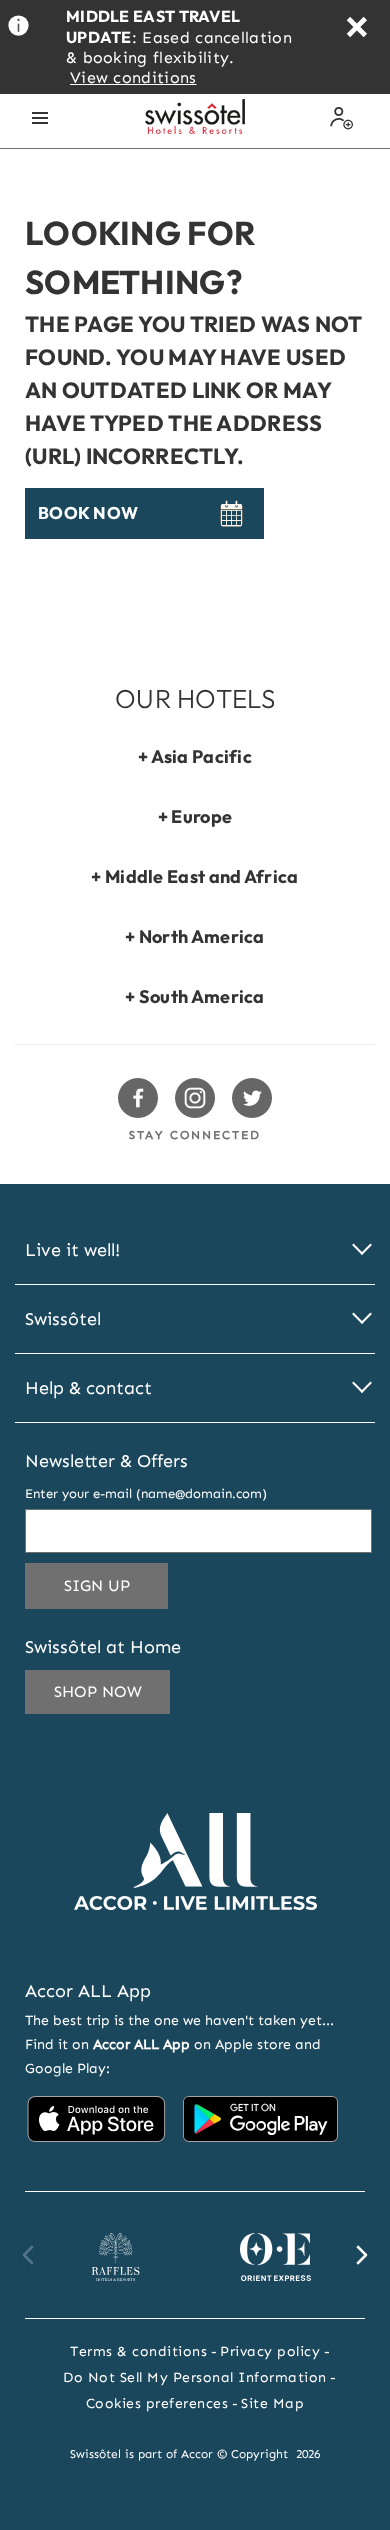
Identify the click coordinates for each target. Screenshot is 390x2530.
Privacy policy (270, 2351)
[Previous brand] (29, 2255)
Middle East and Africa (202, 876)
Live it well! (72, 1250)
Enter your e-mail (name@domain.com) (146, 1493)
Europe (201, 816)
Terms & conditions (138, 2351)
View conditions (133, 77)
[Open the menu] (40, 118)
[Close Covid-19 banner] (356, 29)
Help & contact (88, 1388)
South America (202, 996)
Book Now (88, 513)
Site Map (272, 2403)
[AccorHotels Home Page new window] (195, 1939)
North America (202, 936)
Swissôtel (63, 1319)
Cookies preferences (157, 2403)
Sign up (116, 1585)
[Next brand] (361, 2255)
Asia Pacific (202, 756)
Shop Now (98, 1691)
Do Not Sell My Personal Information (195, 2377)
